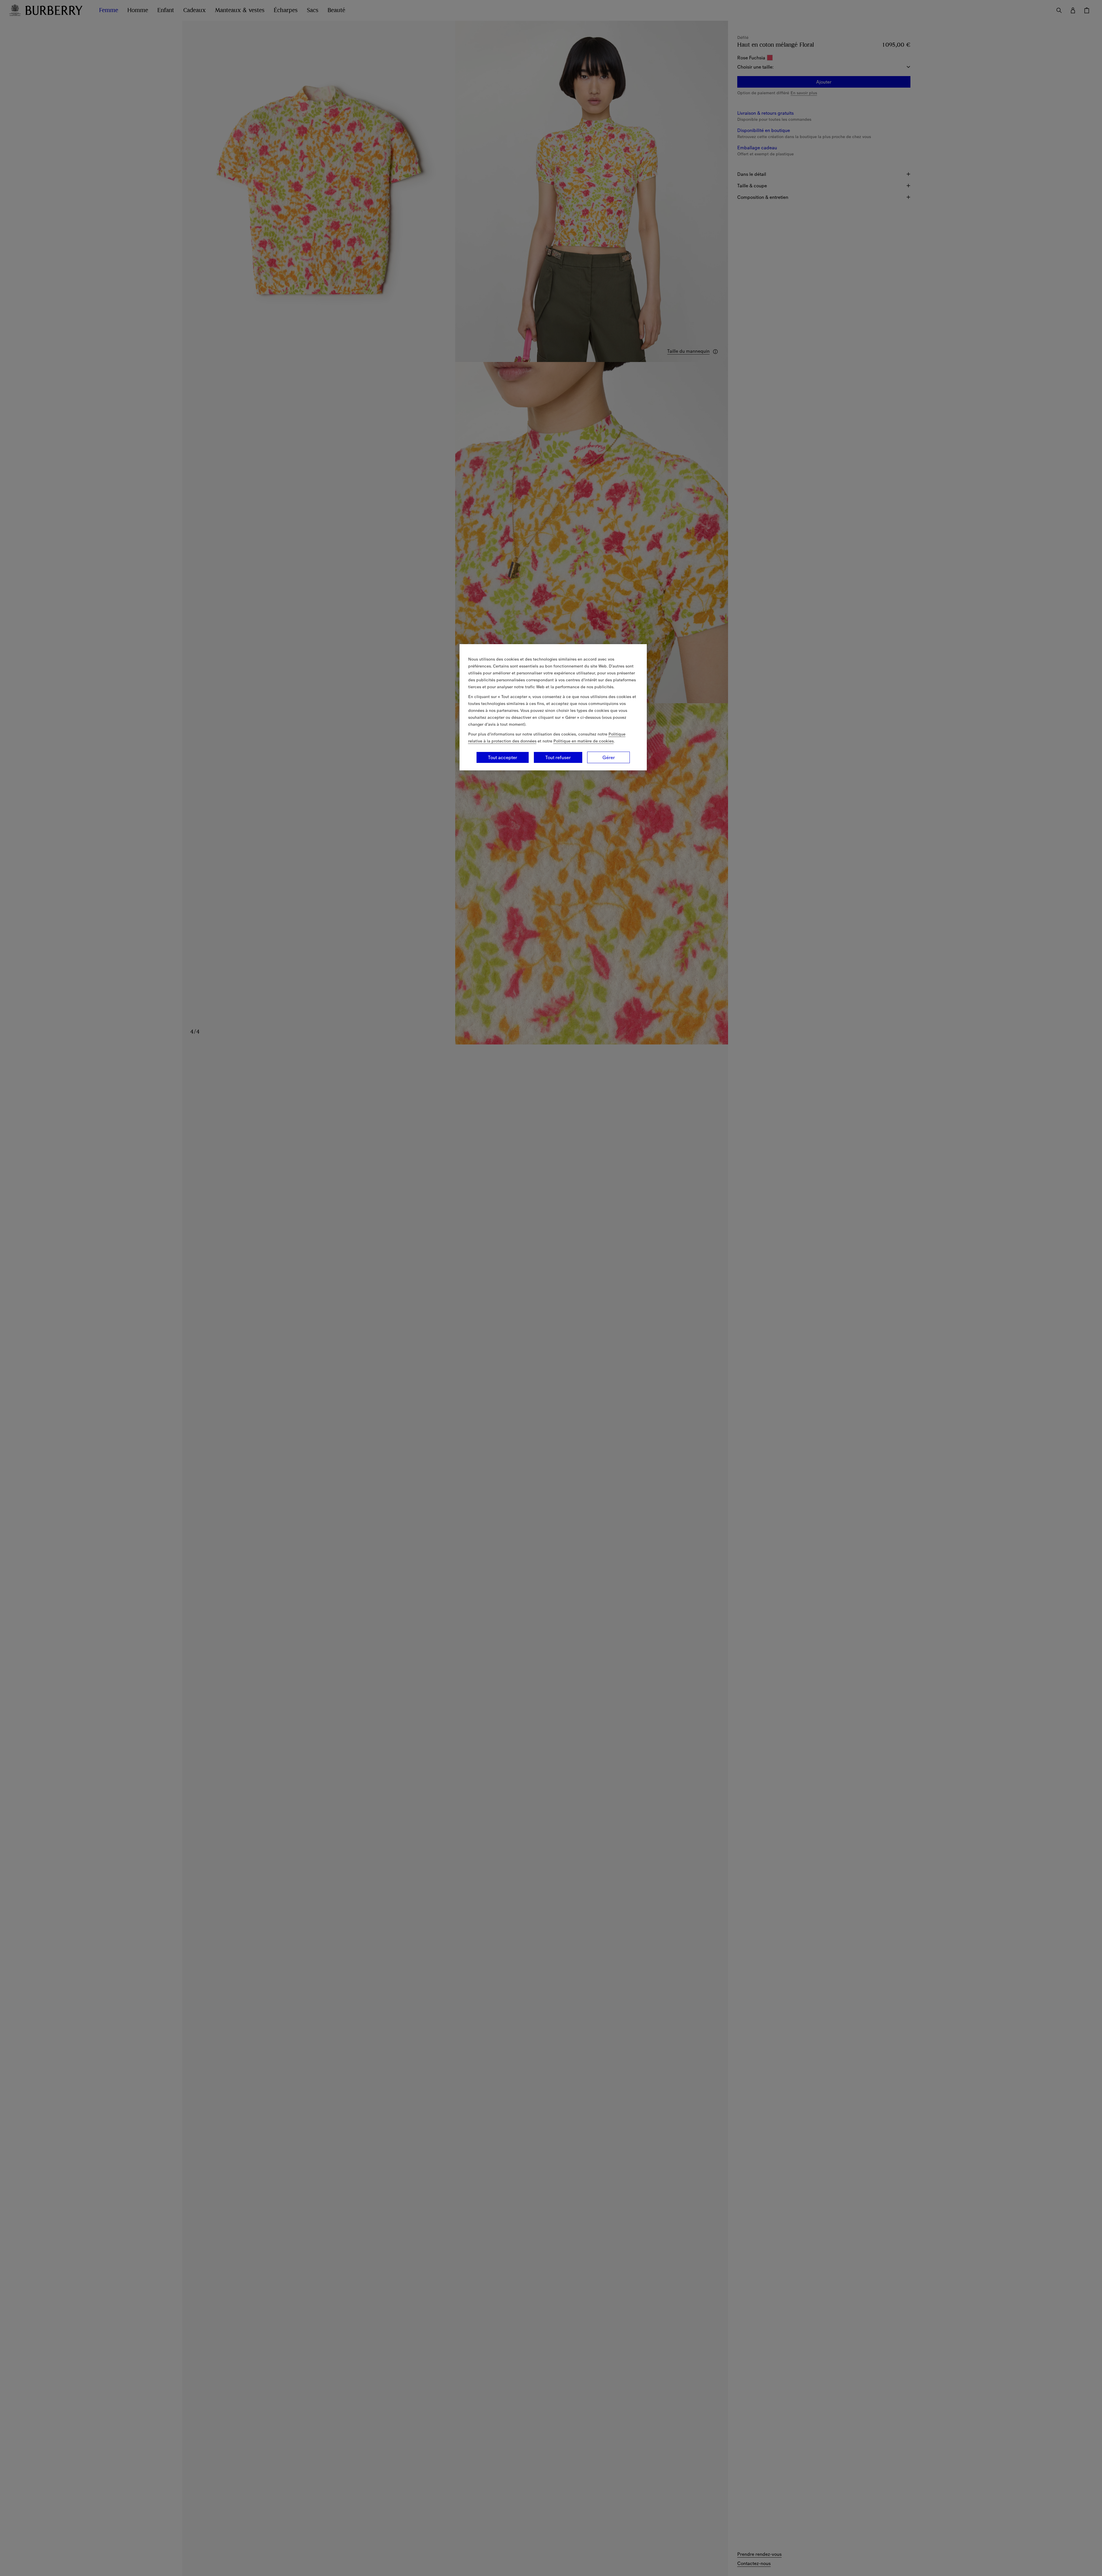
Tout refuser (558, 757)
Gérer (609, 757)
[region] (553, 707)
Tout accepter (503, 757)
